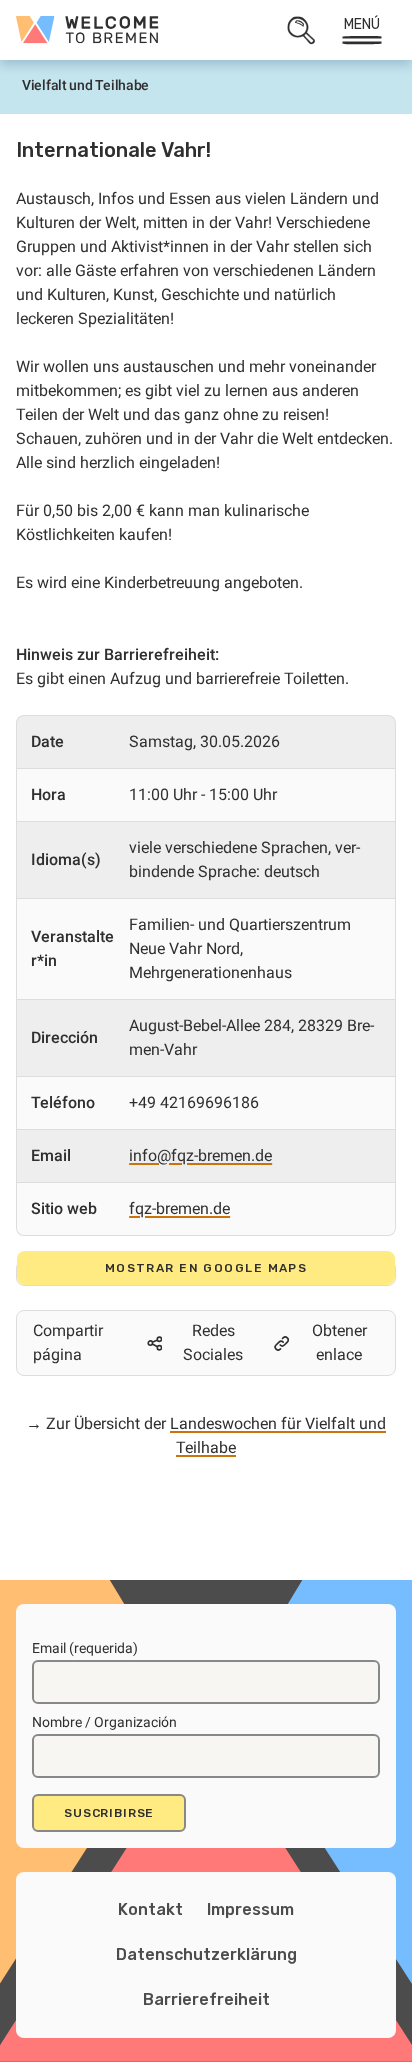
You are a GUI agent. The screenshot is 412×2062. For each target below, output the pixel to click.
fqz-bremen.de (179, 1208)
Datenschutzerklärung (206, 1954)
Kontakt (150, 1909)
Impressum (250, 1909)
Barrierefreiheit (206, 1999)
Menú (362, 24)
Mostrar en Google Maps (206, 1268)
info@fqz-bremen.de (200, 1155)
